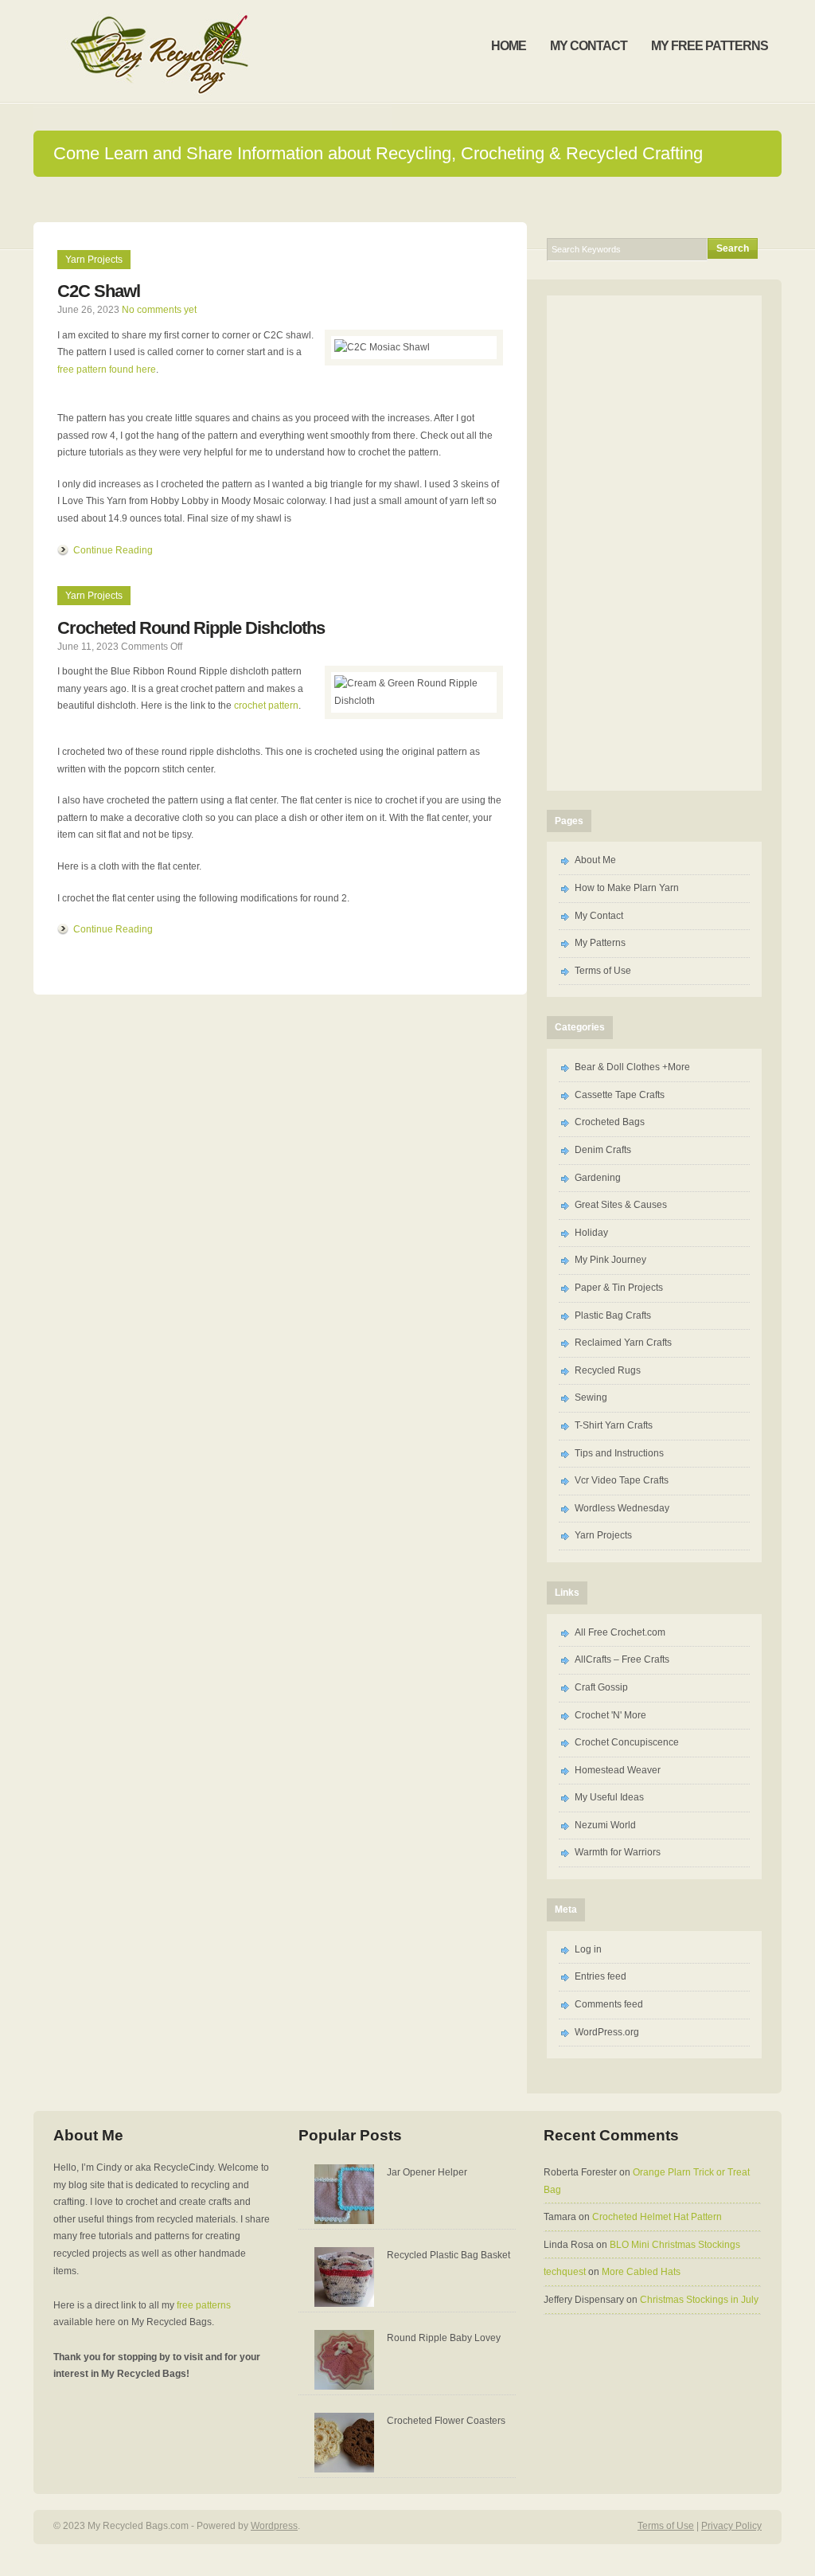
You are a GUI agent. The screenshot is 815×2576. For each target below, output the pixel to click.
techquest (565, 2272)
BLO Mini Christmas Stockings (675, 2245)
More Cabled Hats (641, 2272)
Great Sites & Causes (621, 1205)
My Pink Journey (610, 1260)
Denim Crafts (603, 1150)
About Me (595, 860)
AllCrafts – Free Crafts (622, 1659)
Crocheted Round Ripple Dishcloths (191, 628)
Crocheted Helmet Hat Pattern (657, 2217)
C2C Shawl (99, 291)
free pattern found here (107, 369)
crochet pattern (266, 706)
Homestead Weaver (618, 1770)
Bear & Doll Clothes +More (632, 1067)
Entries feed (601, 1976)
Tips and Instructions (619, 1453)
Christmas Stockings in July (699, 2300)
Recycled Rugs (608, 1370)
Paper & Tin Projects (619, 1288)
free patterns (204, 2305)
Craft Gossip (601, 1687)
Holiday (591, 1233)
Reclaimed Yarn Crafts (623, 1343)
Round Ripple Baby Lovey (444, 2338)
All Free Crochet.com (620, 1632)
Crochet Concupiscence (627, 1742)
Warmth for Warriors (618, 1852)
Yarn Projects (94, 260)
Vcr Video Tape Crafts (622, 1480)
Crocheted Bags (610, 1122)
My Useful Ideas (609, 1797)
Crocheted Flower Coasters (446, 2421)
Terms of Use (603, 971)
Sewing (591, 1397)
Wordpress (274, 2526)
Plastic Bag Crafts (613, 1315)
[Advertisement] (407, 199)
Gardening (598, 1178)
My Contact (599, 916)
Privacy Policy (731, 2526)
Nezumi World (605, 1825)
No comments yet (159, 310)
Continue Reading (113, 550)
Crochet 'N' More (610, 1715)
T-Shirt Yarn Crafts (614, 1425)
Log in (588, 1949)
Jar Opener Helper (427, 2172)
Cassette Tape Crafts (620, 1095)
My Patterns (600, 943)
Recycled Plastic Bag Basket (448, 2255)
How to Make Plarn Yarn (627, 888)
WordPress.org (607, 2032)
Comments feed (609, 2004)
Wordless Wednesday (622, 1508)
